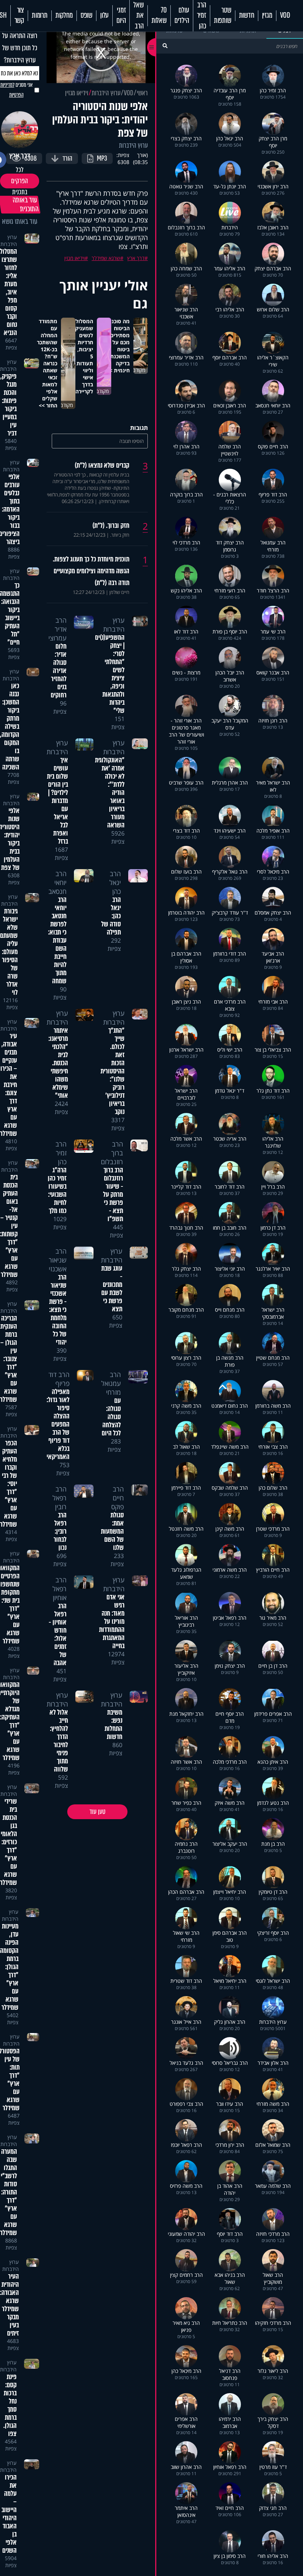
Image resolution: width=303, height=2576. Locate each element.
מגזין (267, 16)
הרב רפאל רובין (59, 1498)
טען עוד (97, 1812)
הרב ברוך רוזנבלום (112, 1153)
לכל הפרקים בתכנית (20, 181)
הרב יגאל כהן (115, 882)
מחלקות (64, 16)
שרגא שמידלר (106, 258)
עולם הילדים (182, 16)
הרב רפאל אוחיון (59, 1589)
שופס (86, 16)
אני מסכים (16, 90)
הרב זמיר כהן (202, 16)
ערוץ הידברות (106, 93)
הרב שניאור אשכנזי (58, 1260)
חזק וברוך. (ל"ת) (111, 526)
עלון (104, 16)
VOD (285, 16)
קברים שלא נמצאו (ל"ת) (102, 465)
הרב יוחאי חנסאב (57, 882)
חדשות (247, 16)
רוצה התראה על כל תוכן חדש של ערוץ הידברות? (20, 48)
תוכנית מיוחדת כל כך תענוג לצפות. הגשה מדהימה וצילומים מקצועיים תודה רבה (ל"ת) (91, 571)
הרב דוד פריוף (59, 1379)
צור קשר (19, 16)
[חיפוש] (165, 46)
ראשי (142, 93)
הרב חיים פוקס (118, 1498)
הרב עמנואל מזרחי (111, 1383)
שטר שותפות (223, 16)
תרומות (40, 16)
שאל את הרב (138, 16)
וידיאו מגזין (77, 93)
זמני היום (121, 16)
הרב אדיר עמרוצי (57, 629)
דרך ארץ (136, 258)
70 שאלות (159, 16)
